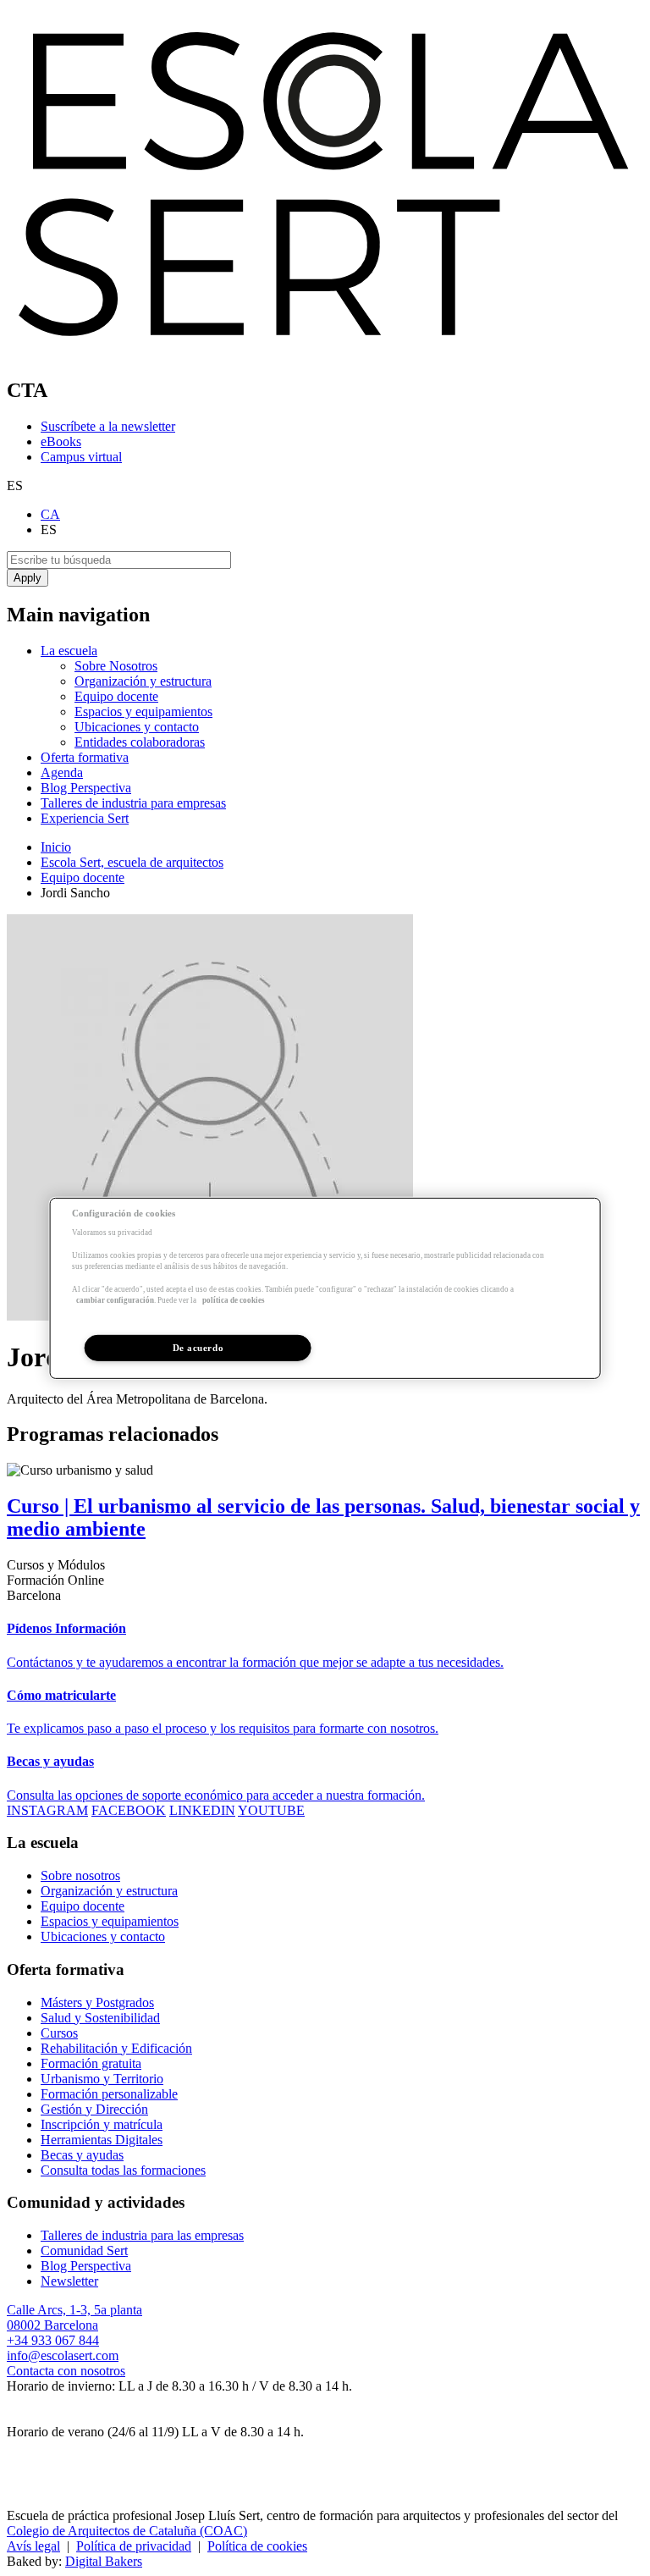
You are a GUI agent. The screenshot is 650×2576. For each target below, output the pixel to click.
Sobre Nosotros (116, 666)
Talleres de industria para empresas (133, 803)
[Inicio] (325, 354)
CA (50, 514)
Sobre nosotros (80, 1875)
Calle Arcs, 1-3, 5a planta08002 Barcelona (74, 2317)
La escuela (69, 651)
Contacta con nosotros (66, 2371)
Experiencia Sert (85, 818)
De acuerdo (198, 1347)
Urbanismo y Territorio (102, 2079)
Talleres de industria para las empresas (142, 2235)
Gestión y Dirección (94, 2109)
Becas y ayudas (82, 2155)
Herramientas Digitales (102, 2140)
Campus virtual (81, 457)
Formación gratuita (91, 2063)
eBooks (61, 441)
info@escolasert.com (63, 2355)
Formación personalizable (109, 2094)
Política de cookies (257, 2546)
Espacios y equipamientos (143, 712)
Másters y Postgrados (97, 2002)
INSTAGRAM (47, 1810)
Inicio (56, 847)
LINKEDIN (202, 1810)
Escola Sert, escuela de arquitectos (132, 862)
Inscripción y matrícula (102, 2124)
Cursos (59, 2033)
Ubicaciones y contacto (137, 727)
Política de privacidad (134, 2546)
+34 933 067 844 (53, 2340)
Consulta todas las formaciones (123, 2170)
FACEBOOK (129, 1810)
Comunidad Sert (84, 2251)
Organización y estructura (143, 681)
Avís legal (33, 2546)
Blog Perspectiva (86, 788)
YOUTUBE (271, 1810)
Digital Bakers (104, 2561)
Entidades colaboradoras (140, 742)
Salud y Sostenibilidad (100, 2018)
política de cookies (234, 1300)
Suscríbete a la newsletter (108, 426)
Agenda (62, 772)
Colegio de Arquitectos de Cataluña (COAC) (127, 2531)
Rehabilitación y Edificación (116, 2048)
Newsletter (69, 2281)
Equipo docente (116, 696)
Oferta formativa (85, 757)
